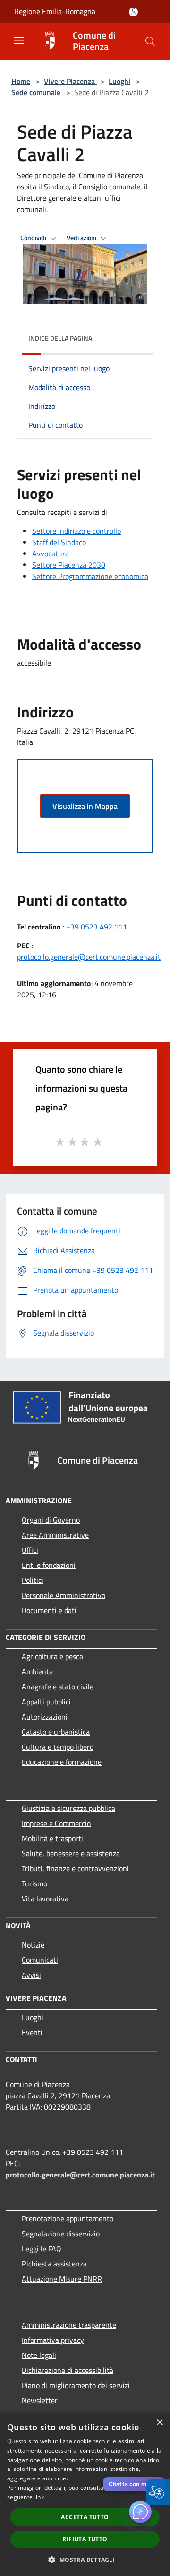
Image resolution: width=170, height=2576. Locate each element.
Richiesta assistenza (54, 2264)
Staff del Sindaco (59, 542)
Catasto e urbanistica (56, 1732)
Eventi (32, 2032)
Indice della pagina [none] (60, 338)
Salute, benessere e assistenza (71, 1853)
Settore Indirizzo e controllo (76, 531)
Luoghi (119, 81)
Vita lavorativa (45, 1899)
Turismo (34, 1883)
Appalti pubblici (46, 1702)
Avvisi (31, 1975)
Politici (33, 1580)
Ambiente (37, 1671)
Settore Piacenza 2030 (69, 565)
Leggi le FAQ (42, 2249)
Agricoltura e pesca (52, 1656)
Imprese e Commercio (56, 1823)
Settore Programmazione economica (90, 576)
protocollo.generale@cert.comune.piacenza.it (89, 957)
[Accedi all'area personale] (133, 12)
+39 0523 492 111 (97, 927)
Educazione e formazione (62, 1762)
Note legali (39, 2355)
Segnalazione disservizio (61, 2234)
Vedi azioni (82, 238)
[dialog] (85, 2494)
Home (21, 81)
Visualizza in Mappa (85, 806)
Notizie (33, 1945)
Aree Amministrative (55, 1535)
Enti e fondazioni (49, 1565)
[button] (150, 41)
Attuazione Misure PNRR (62, 2279)
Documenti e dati (49, 1610)
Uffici (30, 1550)
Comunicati (40, 1960)
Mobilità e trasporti (52, 1838)
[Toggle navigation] (19, 41)
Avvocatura (51, 554)
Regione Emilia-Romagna (55, 11)
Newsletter (40, 2400)
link (39, 2497)
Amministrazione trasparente (69, 2325)
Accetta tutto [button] (85, 2517)
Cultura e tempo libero (58, 1747)
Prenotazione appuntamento (68, 2218)
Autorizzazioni (45, 1717)
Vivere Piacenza (70, 81)
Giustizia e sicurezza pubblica (68, 1808)
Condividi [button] (34, 238)
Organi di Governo (51, 1520)
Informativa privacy (53, 2340)
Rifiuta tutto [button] (85, 2539)
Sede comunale (36, 92)
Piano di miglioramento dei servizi (76, 2385)
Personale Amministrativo (64, 1595)
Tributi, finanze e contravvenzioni (75, 1868)
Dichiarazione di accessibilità (68, 2370)
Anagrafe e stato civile (58, 1687)
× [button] (159, 2423)
